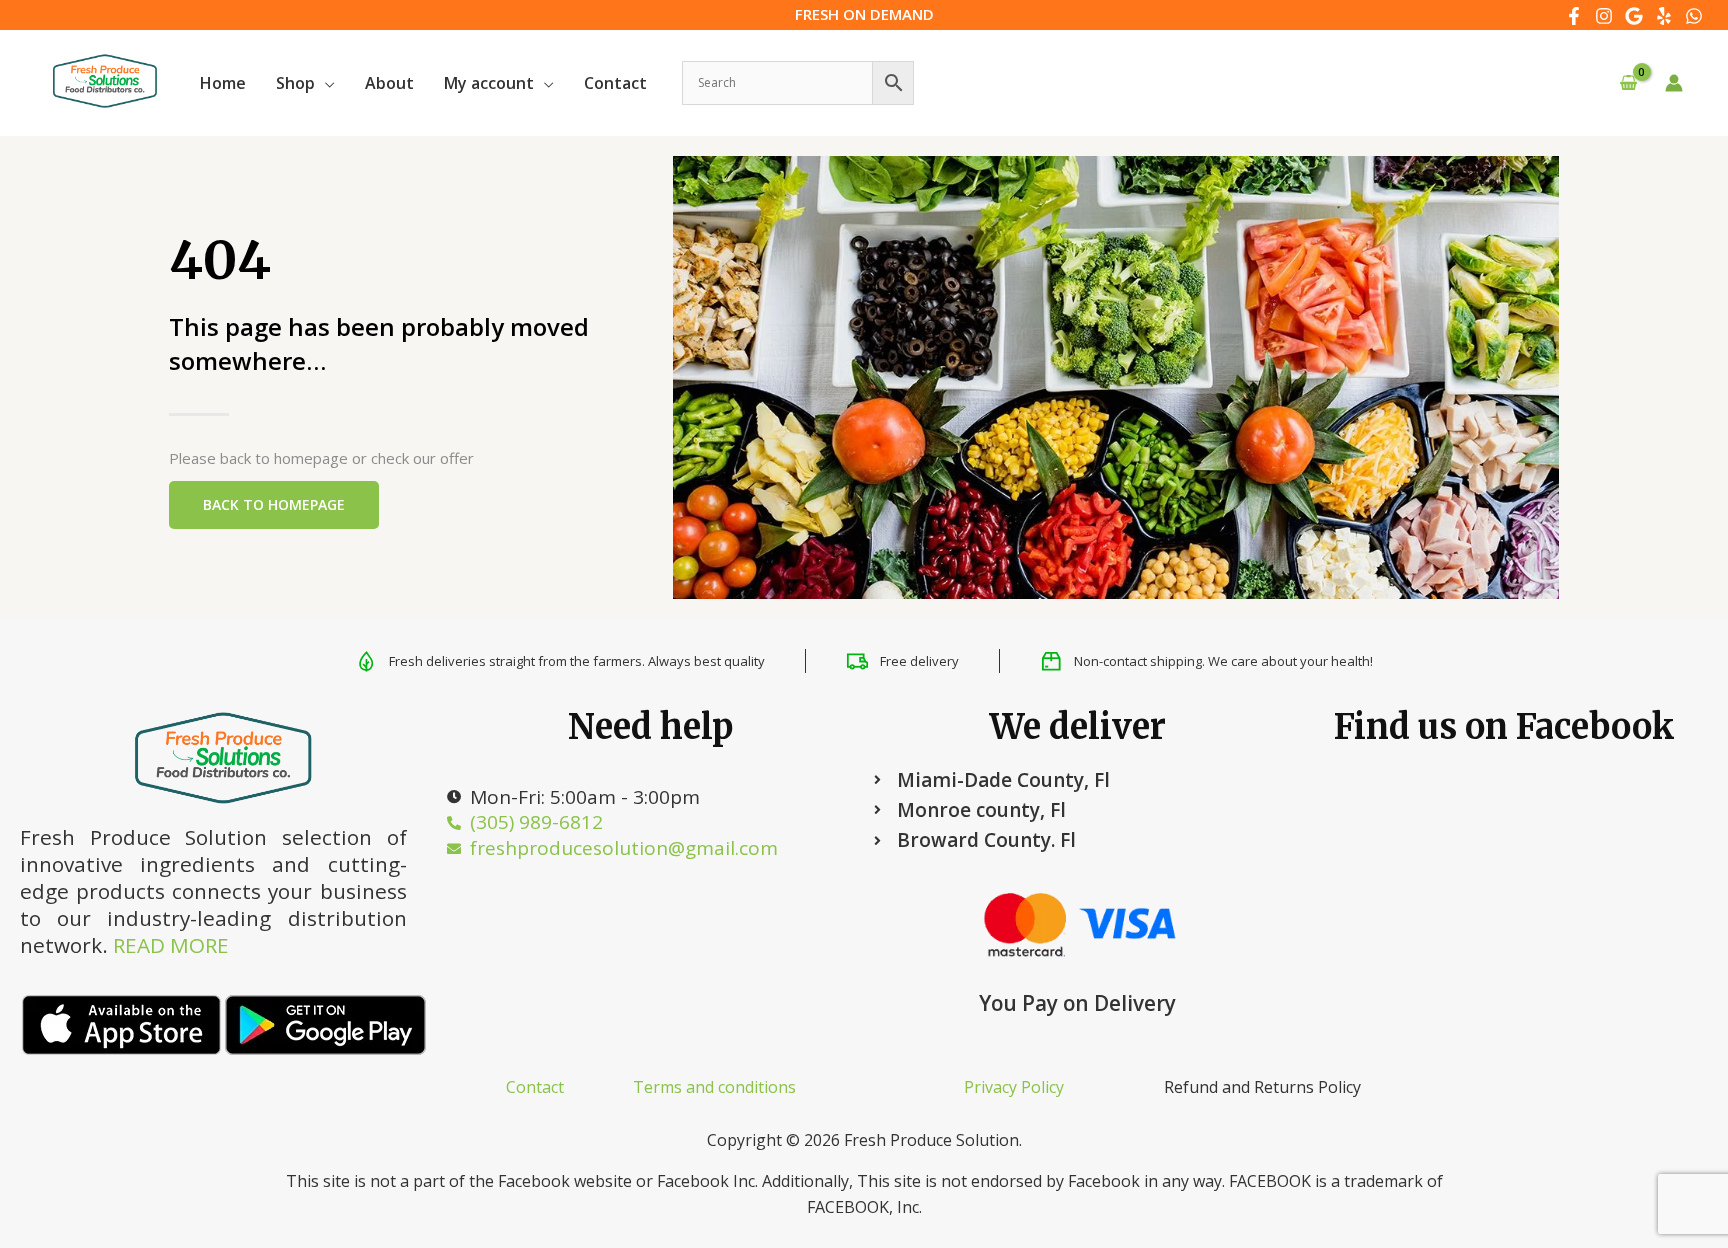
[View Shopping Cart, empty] (1628, 83)
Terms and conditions (714, 1087)
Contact (535, 1087)
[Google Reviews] (1634, 16)
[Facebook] (1574, 16)
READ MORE (171, 945)
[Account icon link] (1674, 83)
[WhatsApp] (1694, 16)
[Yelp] (1664, 16)
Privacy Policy (1014, 1087)
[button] (325, 83)
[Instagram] (1604, 16)
